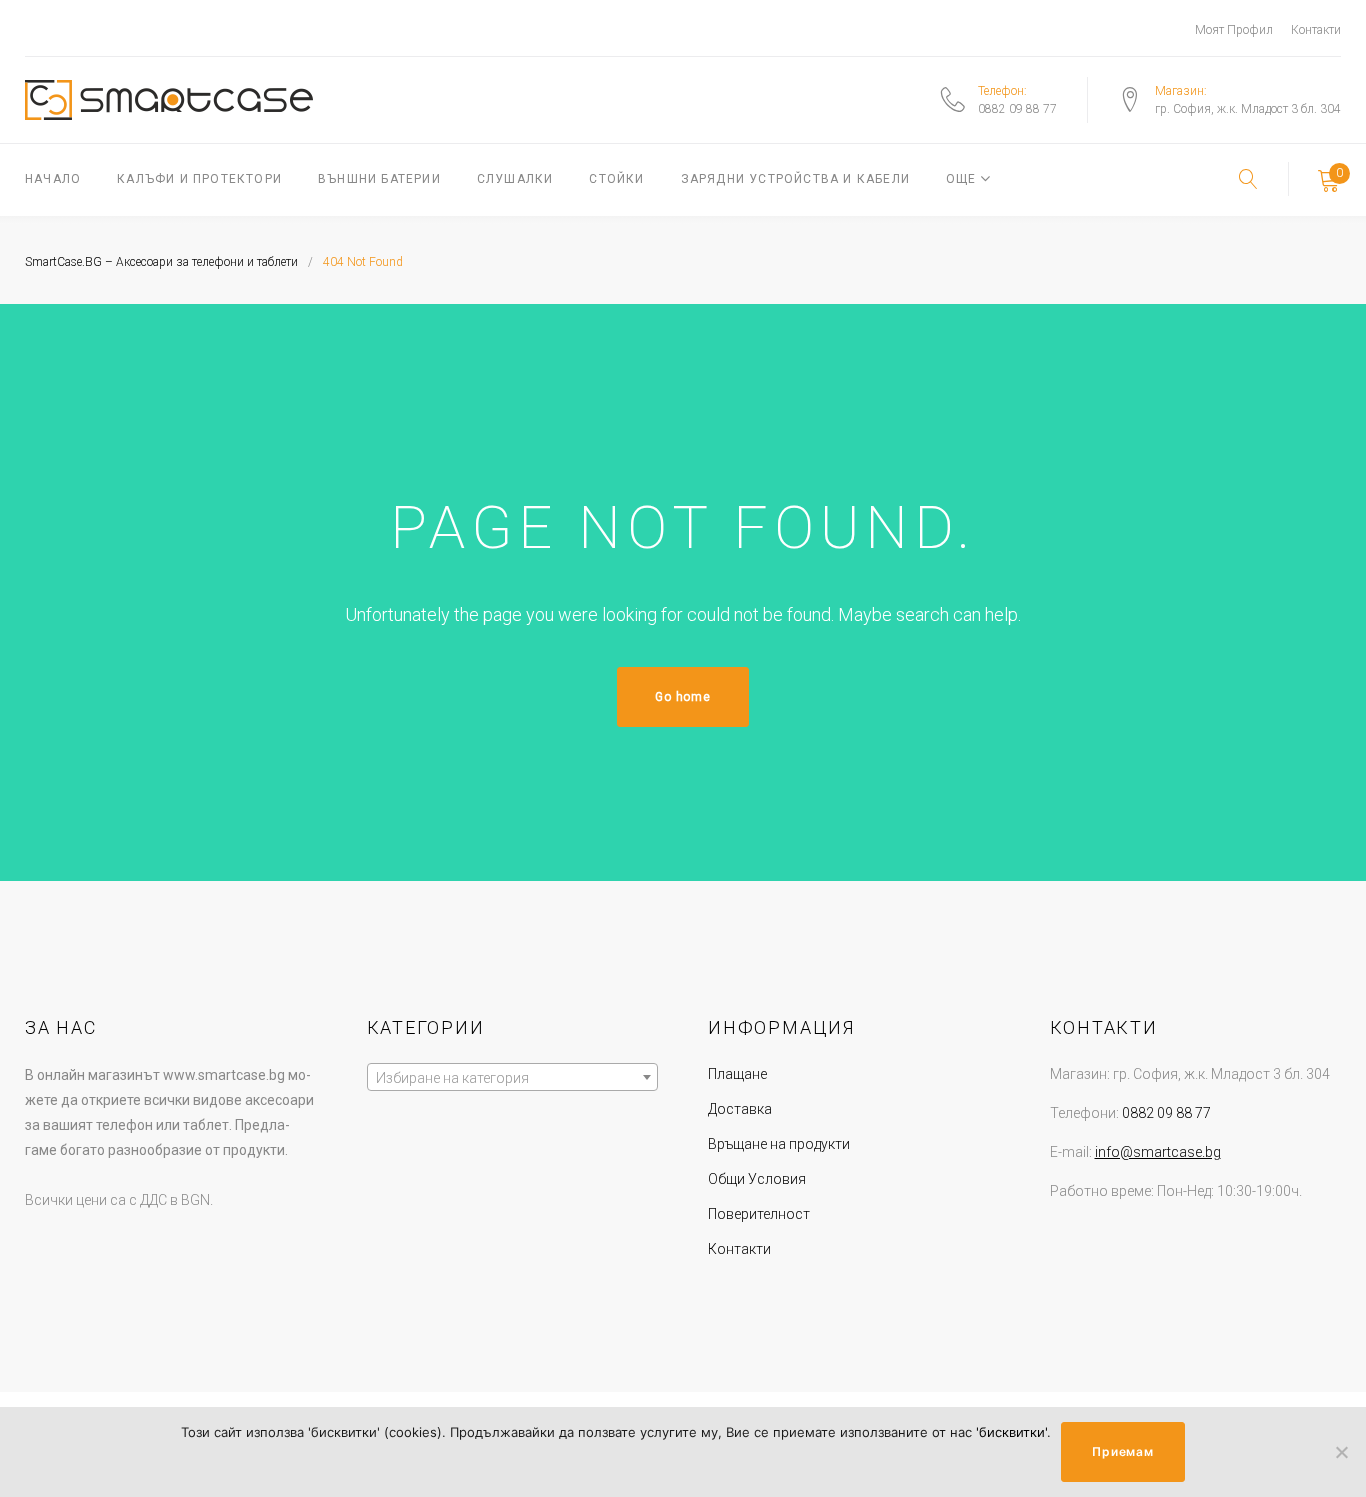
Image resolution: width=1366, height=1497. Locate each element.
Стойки (616, 179)
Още (961, 179)
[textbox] (513, 1078)
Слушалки (515, 179)
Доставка (740, 1109)
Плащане (737, 1074)
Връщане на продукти (779, 1144)
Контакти (1316, 30)
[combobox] (513, 1077)
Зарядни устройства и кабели (795, 179)
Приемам (1122, 1451)
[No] (1341, 1452)
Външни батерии (379, 179)
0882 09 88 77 (1017, 109)
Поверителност (759, 1214)
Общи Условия (757, 1179)
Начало (53, 179)
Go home (682, 697)
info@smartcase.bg (1158, 1152)
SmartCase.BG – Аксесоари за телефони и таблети (161, 262)
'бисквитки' (1011, 1432)
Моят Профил (1234, 30)
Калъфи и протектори (199, 179)
